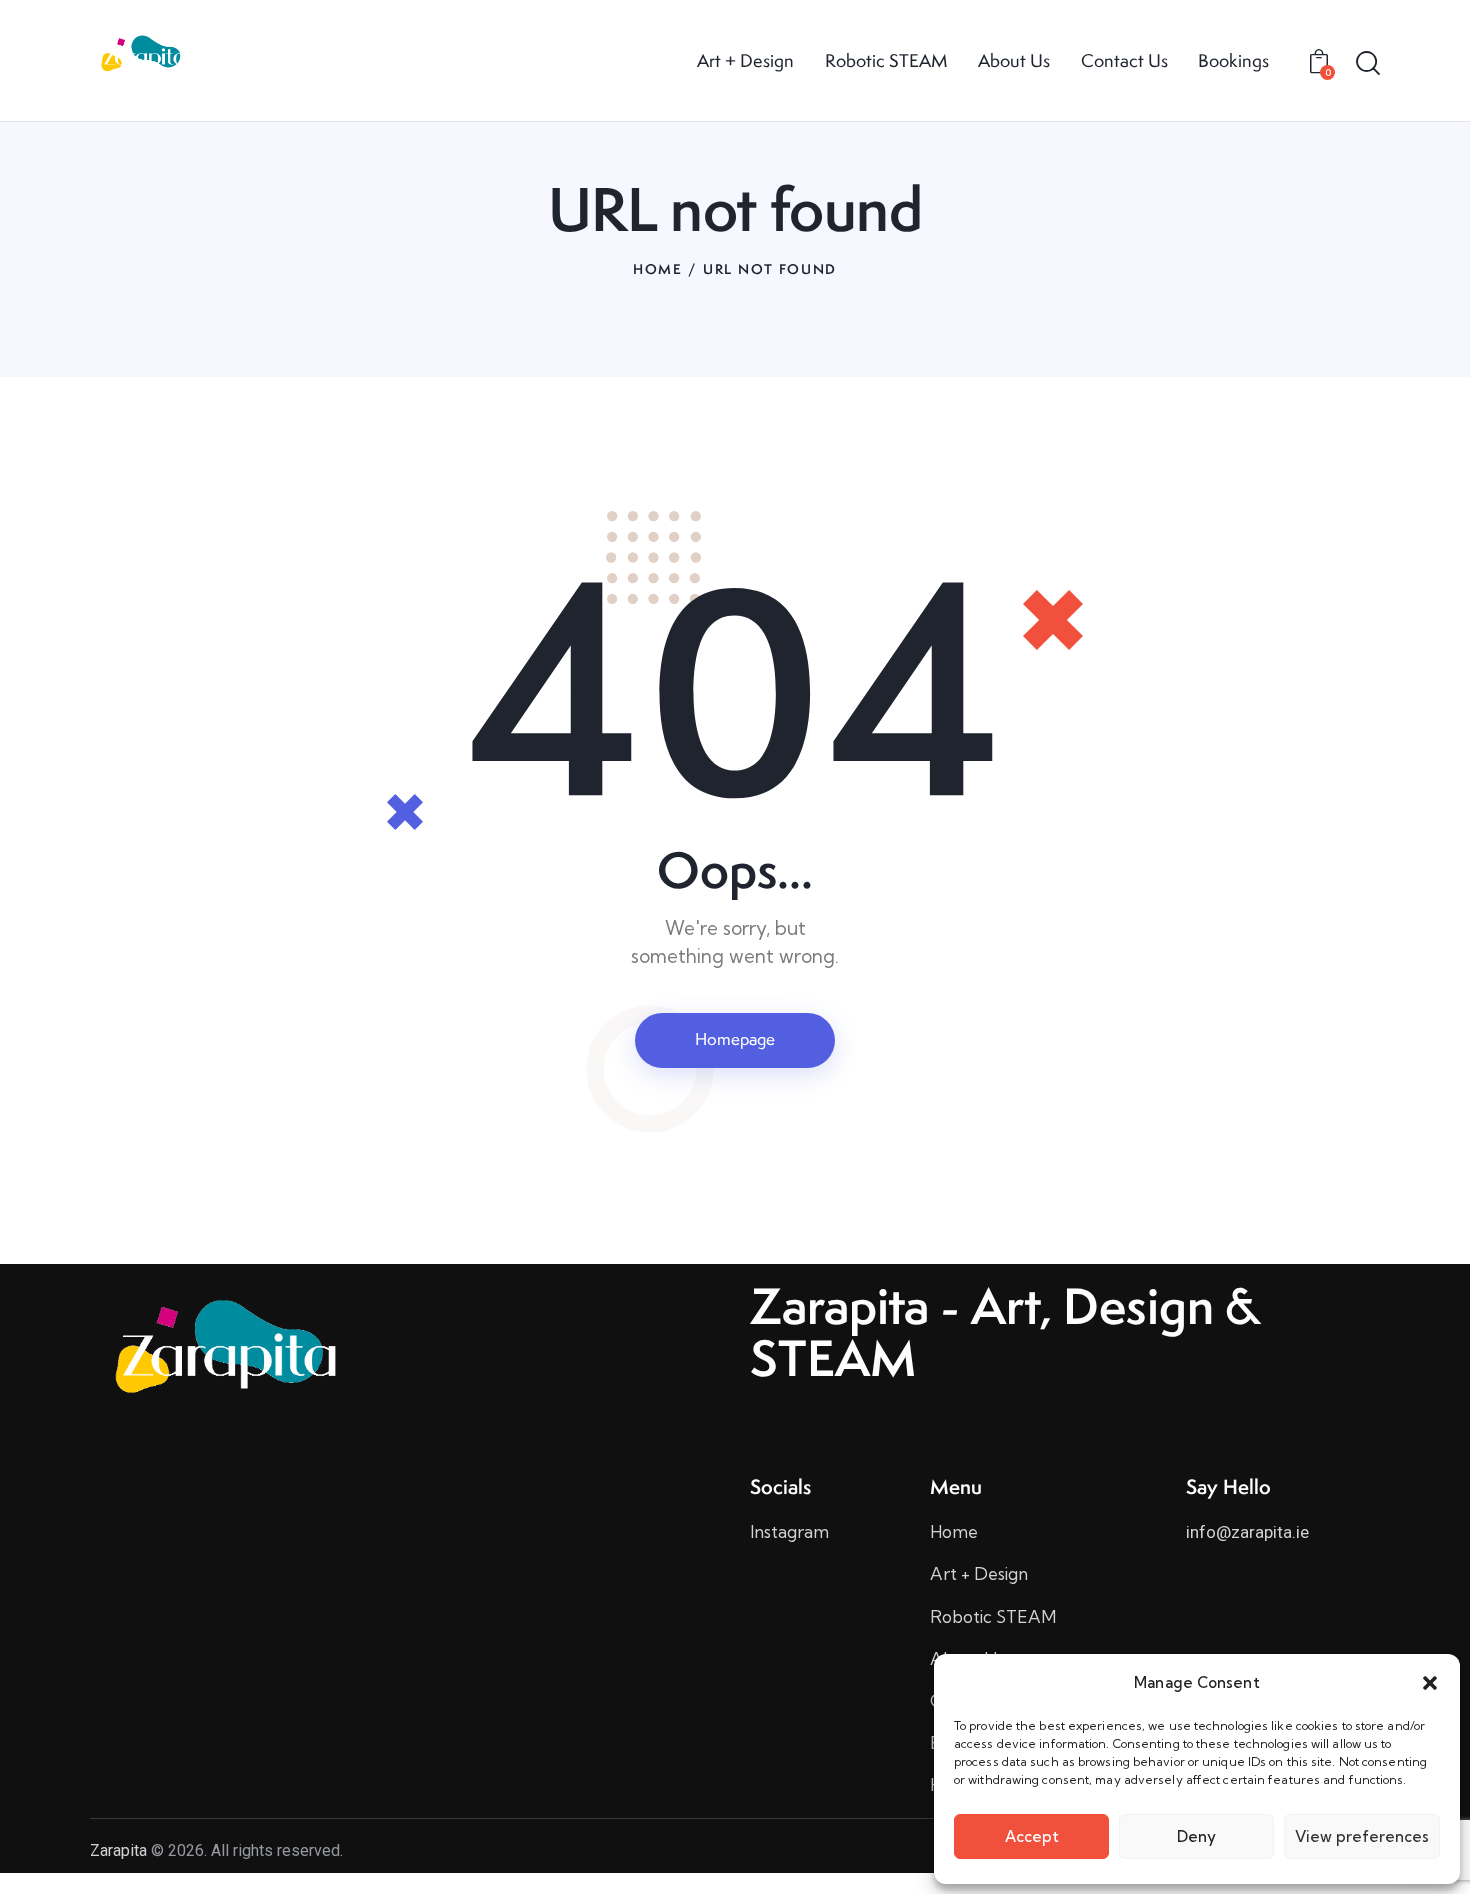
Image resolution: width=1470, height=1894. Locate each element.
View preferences (1362, 1836)
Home (658, 269)
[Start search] (1368, 63)
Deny (1196, 1836)
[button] (1430, 1683)
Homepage (735, 1039)
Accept (1032, 1836)
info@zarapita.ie (1247, 1532)
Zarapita (118, 1850)
